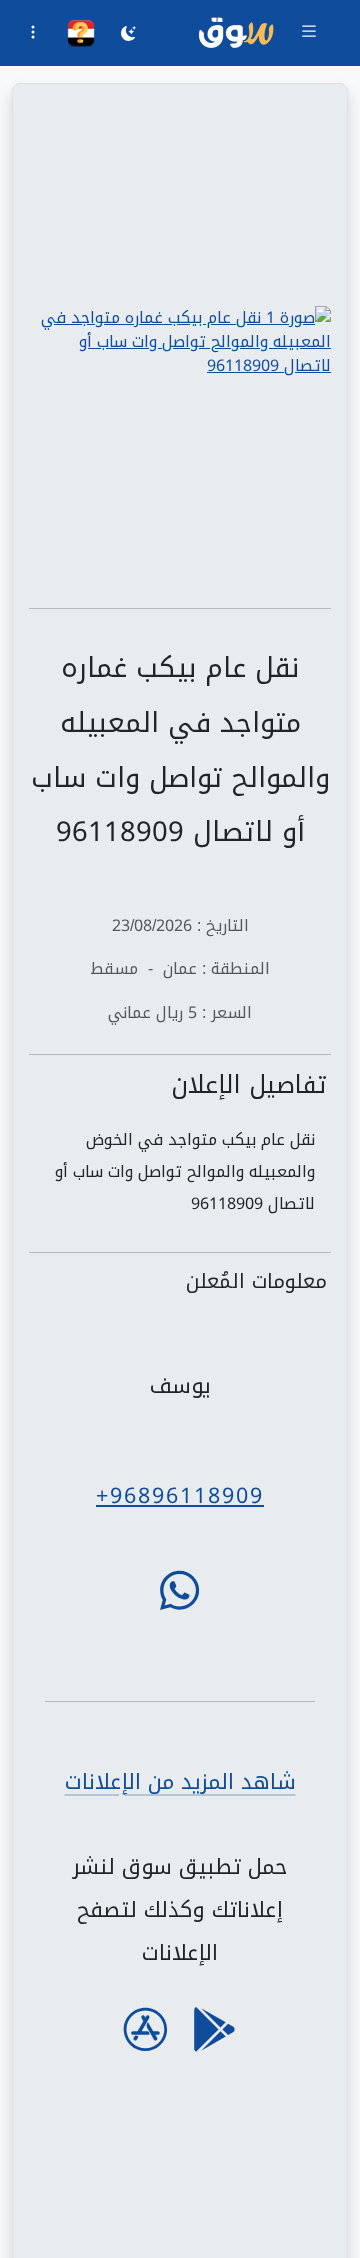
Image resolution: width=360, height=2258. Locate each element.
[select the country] (81, 33)
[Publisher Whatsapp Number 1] (179, 1590)
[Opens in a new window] (180, 342)
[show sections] (309, 33)
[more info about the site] (33, 35)
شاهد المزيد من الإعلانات (180, 1781)
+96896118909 (180, 1495)
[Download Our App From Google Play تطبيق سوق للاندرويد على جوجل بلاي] (214, 2029)
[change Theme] (128, 36)
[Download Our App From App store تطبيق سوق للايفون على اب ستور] (145, 2029)
